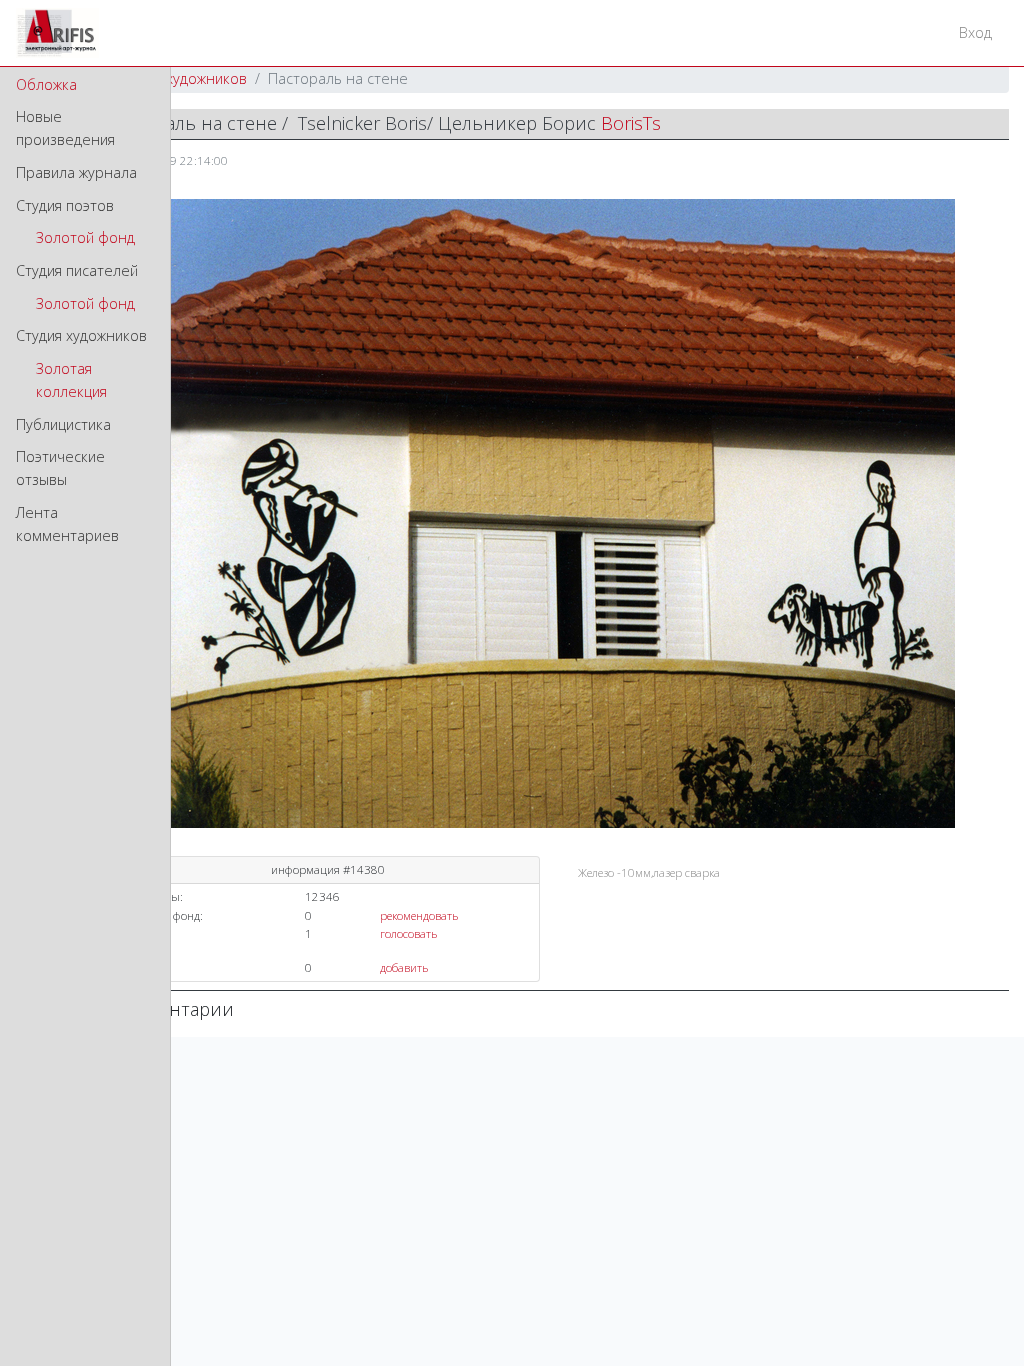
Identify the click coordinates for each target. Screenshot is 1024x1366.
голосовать (408, 933)
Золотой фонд (85, 237)
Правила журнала (76, 172)
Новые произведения (65, 128)
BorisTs (631, 123)
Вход (975, 32)
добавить (404, 967)
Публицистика (63, 424)
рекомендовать (419, 915)
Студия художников (81, 335)
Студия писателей (77, 270)
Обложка (46, 84)
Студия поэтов (65, 205)
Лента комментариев (67, 524)
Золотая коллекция (71, 380)
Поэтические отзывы (60, 468)
